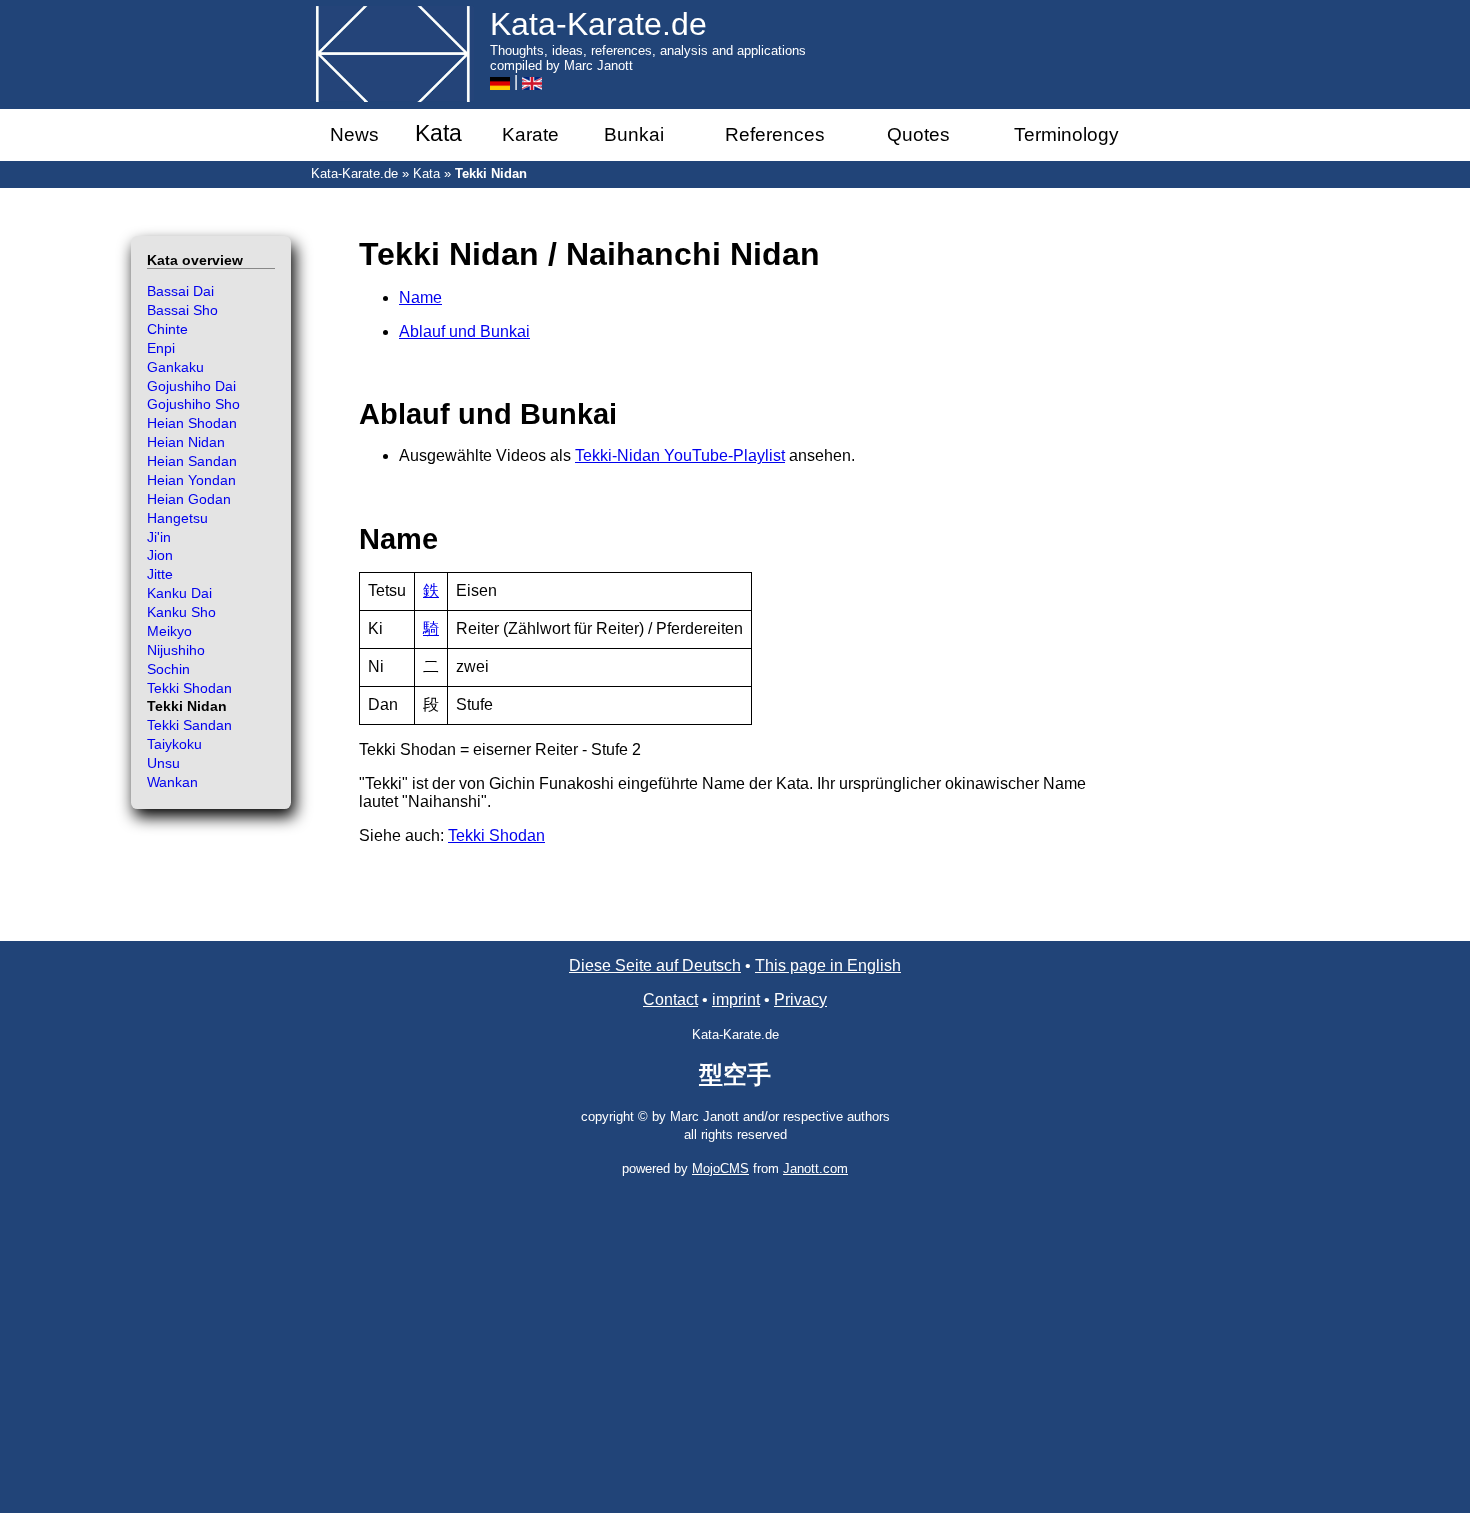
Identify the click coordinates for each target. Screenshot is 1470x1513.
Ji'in (159, 537)
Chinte (167, 329)
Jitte (160, 574)
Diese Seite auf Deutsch (655, 965)
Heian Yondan (191, 480)
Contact (670, 999)
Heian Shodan (192, 423)
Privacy (800, 999)
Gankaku (175, 367)
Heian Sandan (192, 461)
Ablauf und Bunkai (464, 331)
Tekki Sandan (189, 725)
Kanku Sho (181, 612)
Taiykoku (174, 744)
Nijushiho (176, 650)
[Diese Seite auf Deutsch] (500, 81)
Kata (438, 133)
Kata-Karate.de (354, 173)
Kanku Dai (179, 593)
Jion (160, 555)
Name (420, 297)
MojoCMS (720, 1168)
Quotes (918, 134)
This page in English (828, 965)
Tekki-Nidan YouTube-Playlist (680, 455)
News (354, 134)
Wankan (172, 782)
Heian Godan (189, 499)
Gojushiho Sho (193, 404)
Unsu (163, 763)
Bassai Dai (180, 291)
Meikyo (169, 631)
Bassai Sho (182, 310)
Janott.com (815, 1168)
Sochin (168, 669)
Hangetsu (177, 518)
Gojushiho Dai (191, 386)
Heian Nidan (186, 442)
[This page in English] (532, 81)
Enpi (161, 348)
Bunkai (634, 134)
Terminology (1066, 134)
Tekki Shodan (496, 835)
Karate (530, 134)
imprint (736, 999)
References (775, 134)
